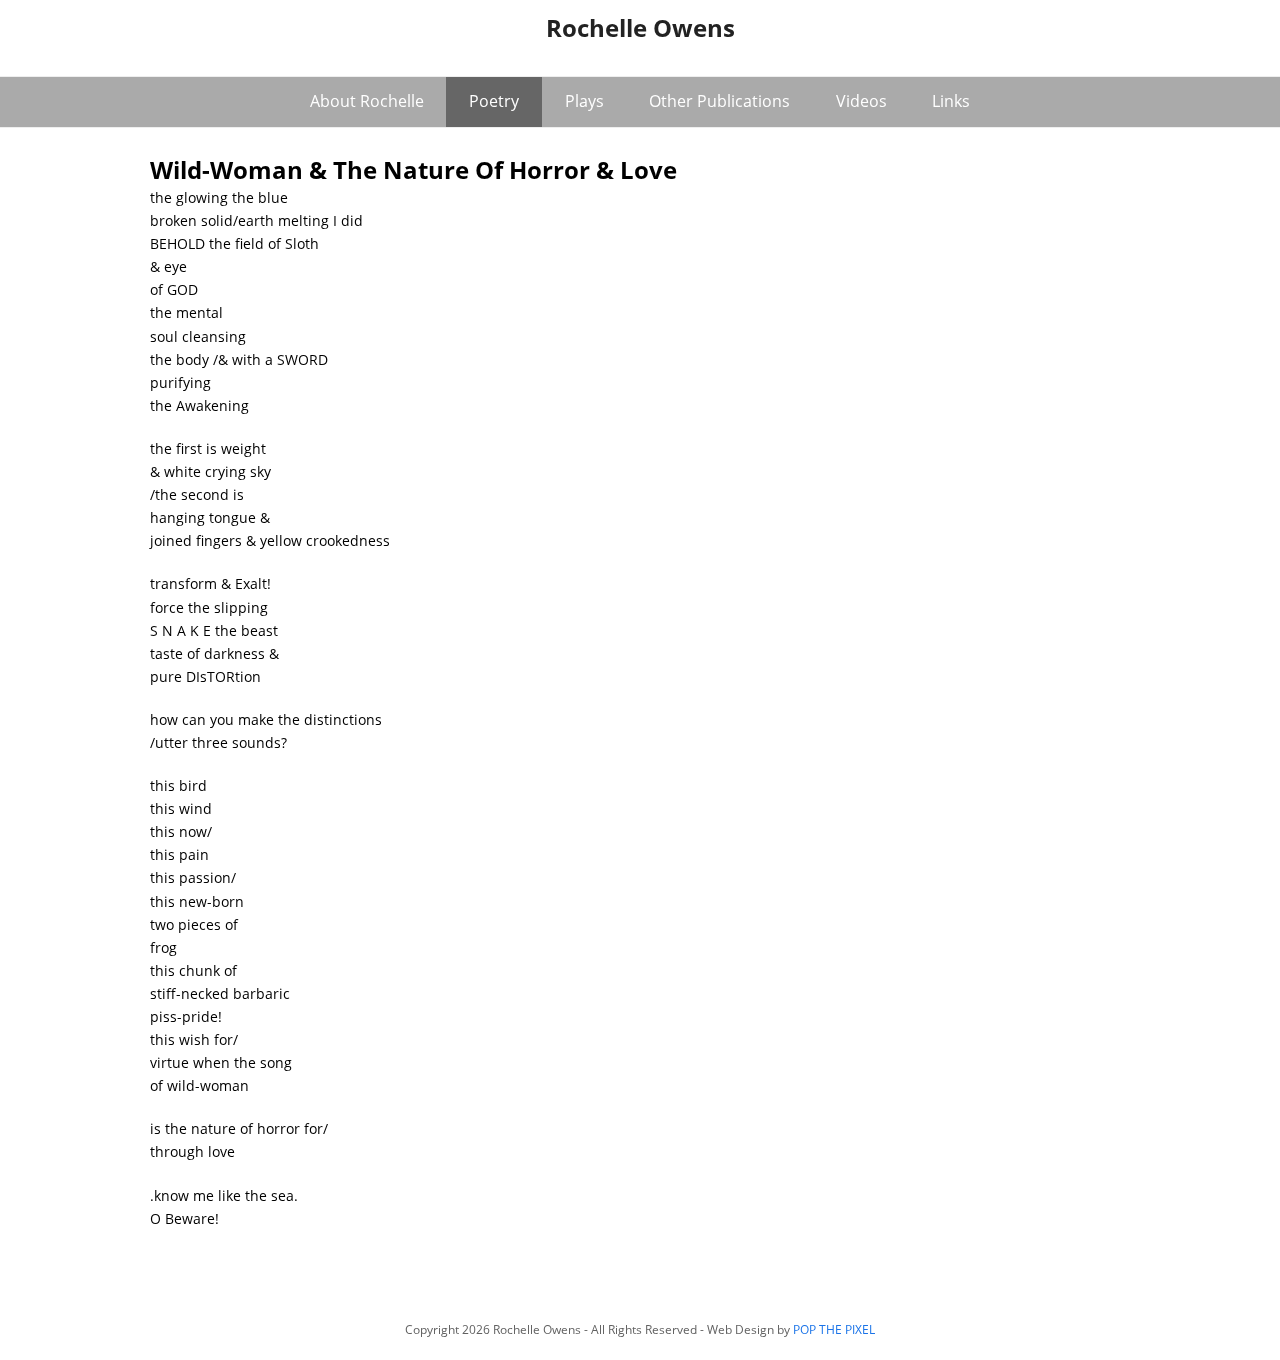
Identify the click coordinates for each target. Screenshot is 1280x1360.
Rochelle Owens (640, 27)
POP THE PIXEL (834, 1329)
